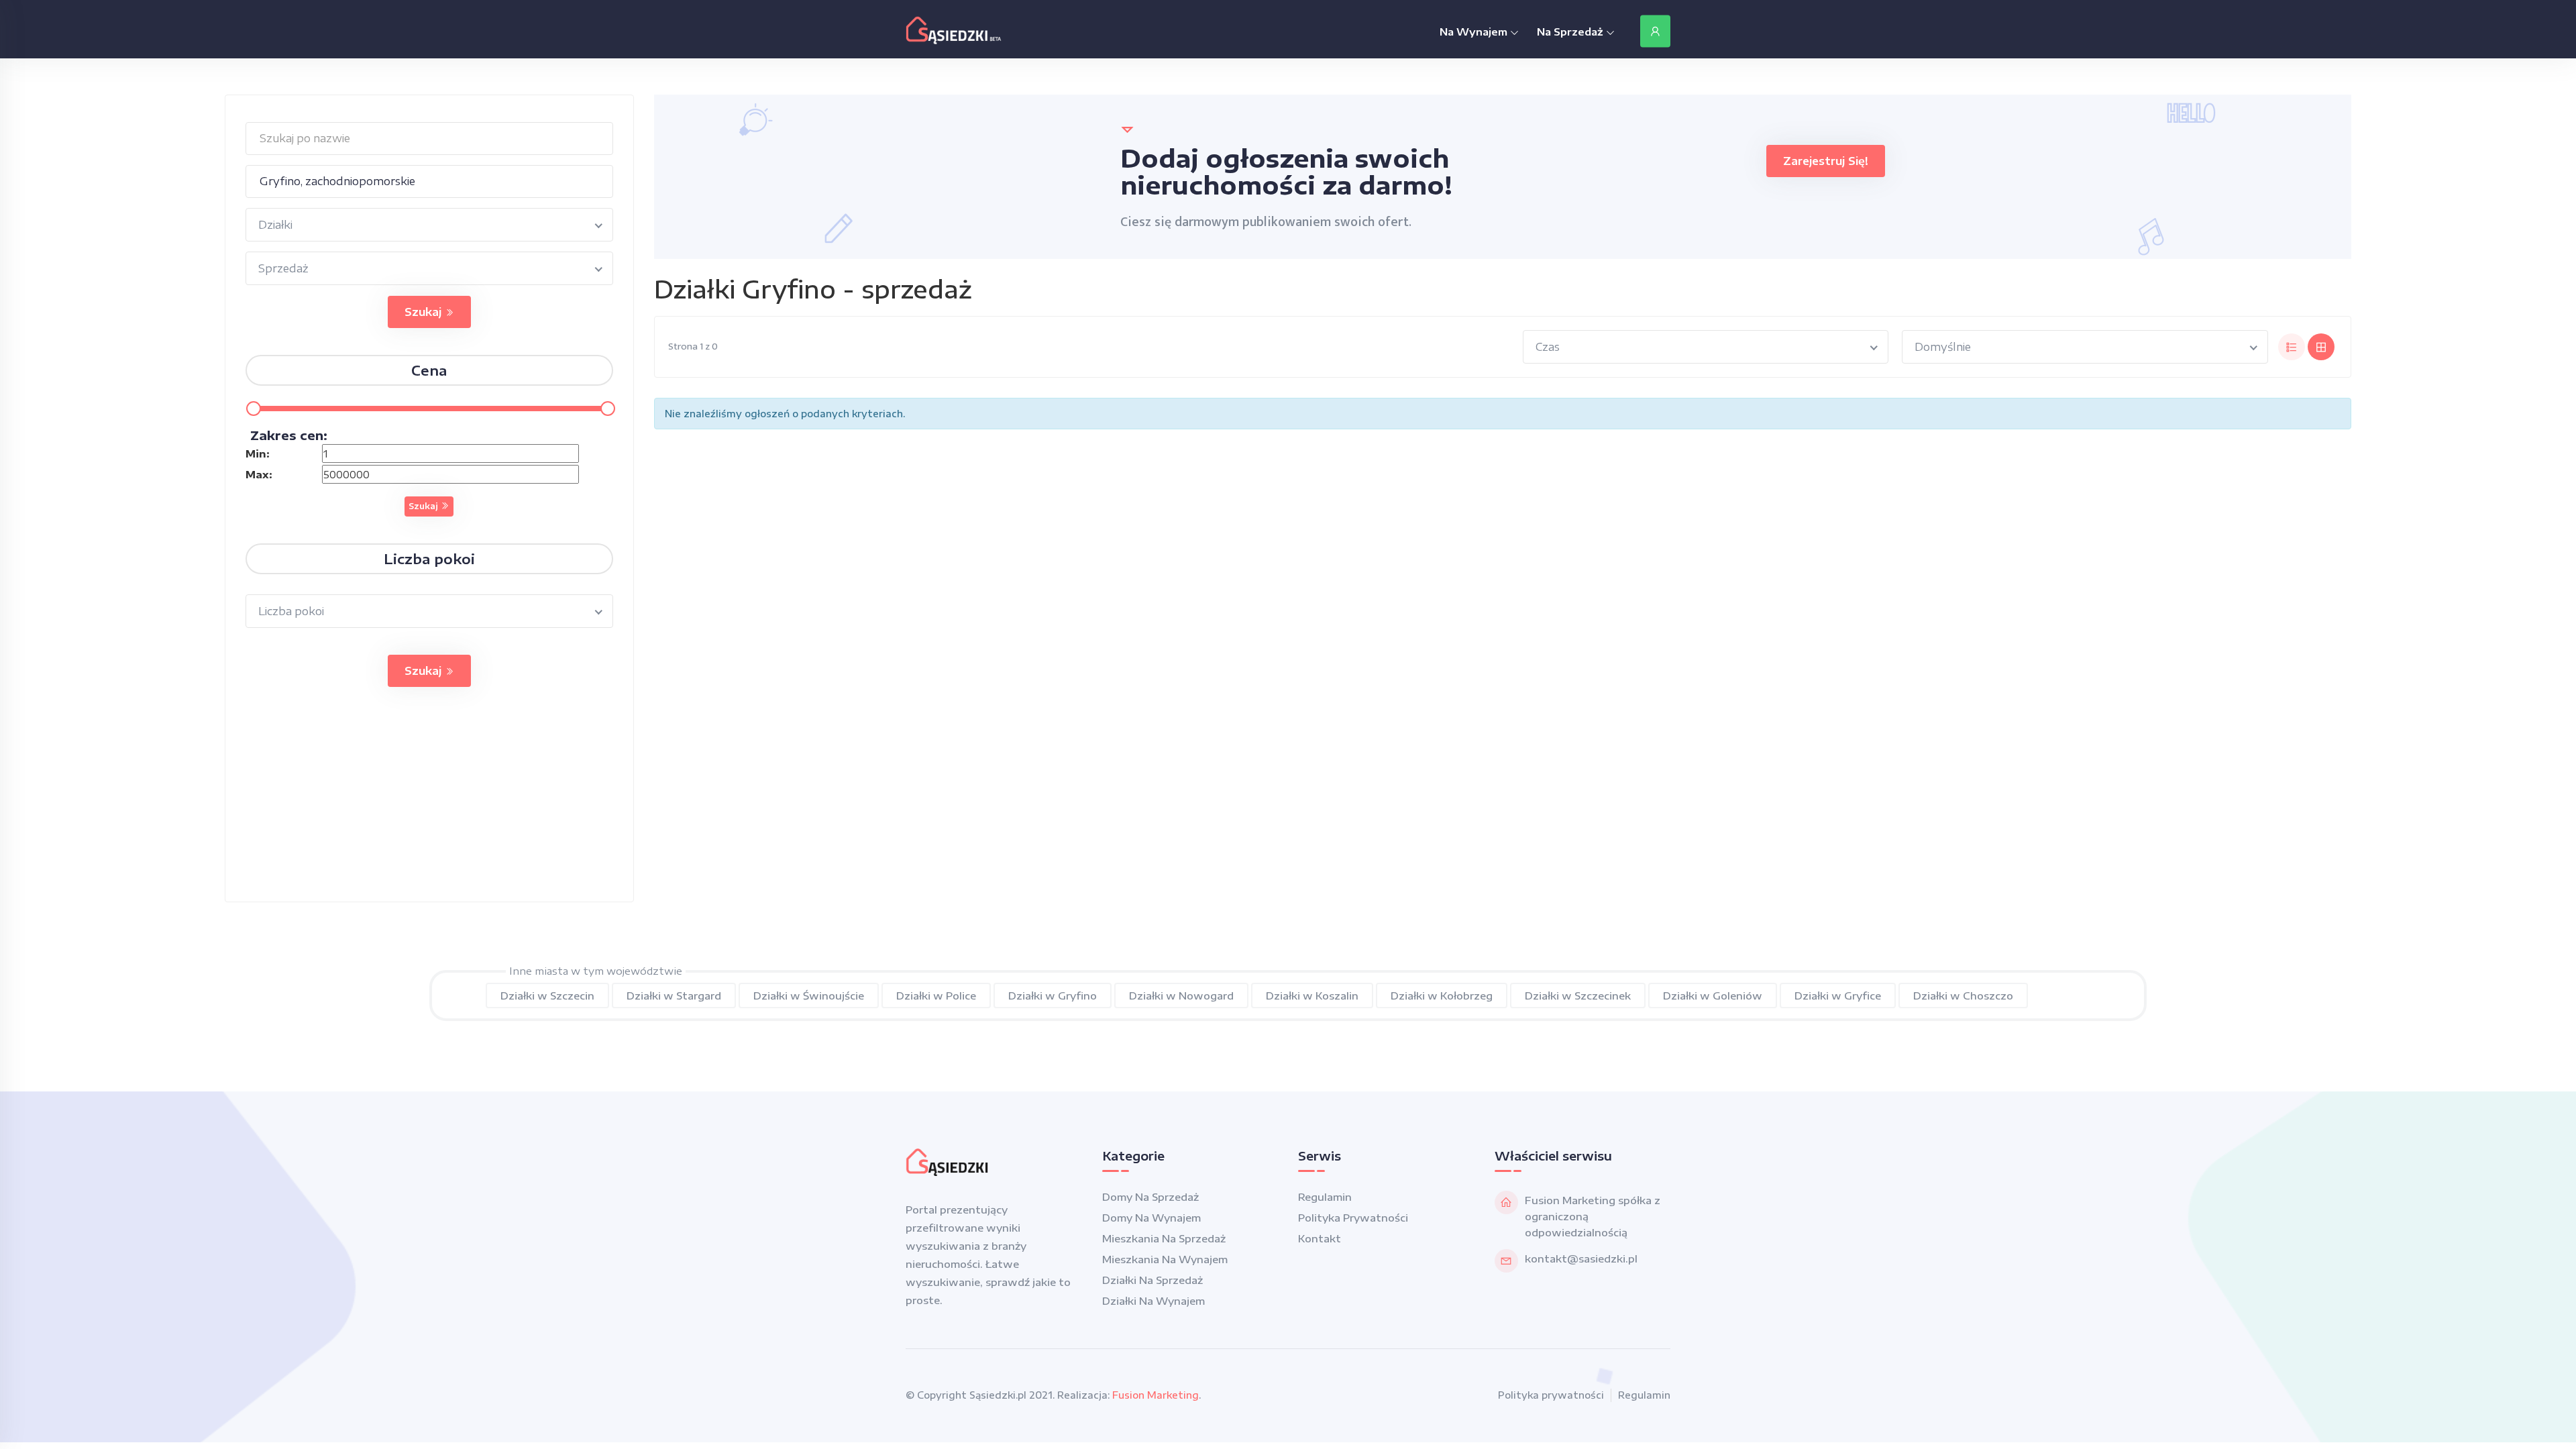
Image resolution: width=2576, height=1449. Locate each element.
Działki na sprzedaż (1152, 1280)
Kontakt (1320, 1238)
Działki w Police (936, 996)
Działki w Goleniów (1713, 996)
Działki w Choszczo (1963, 996)
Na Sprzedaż (1571, 32)
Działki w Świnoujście (809, 996)
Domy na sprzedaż (1150, 1197)
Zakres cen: (289, 435)
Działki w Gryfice (1838, 996)
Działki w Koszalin (1312, 996)
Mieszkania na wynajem (1165, 1259)
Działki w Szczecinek (1578, 996)
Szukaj (425, 312)
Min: (258, 453)
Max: (259, 474)
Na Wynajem (1475, 32)
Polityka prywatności (1353, 1218)
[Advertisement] (429, 808)
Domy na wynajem (1151, 1218)
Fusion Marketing (1156, 1395)
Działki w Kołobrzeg (1442, 996)
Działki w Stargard (674, 996)
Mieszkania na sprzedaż (1164, 1238)
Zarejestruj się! (1826, 161)
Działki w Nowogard (1181, 996)
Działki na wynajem (1153, 1301)
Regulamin (1325, 1197)
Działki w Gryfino (1053, 996)
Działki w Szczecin (547, 996)
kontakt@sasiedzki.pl (1581, 1258)
